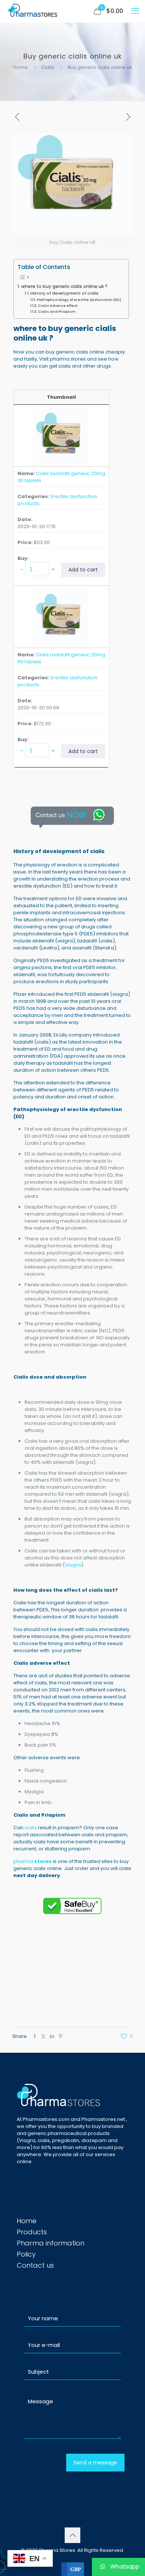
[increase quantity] (53, 569)
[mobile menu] (135, 11)
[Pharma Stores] (33, 11)
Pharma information (51, 2243)
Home (20, 67)
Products (32, 2232)
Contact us (35, 2265)
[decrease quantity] (22, 569)
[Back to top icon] (72, 2535)
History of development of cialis (65, 293)
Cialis (48, 67)
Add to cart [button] (83, 570)
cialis (31, 1828)
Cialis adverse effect (58, 306)
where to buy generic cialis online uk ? (64, 286)
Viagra (73, 1565)
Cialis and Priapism (57, 311)
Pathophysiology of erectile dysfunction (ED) (79, 300)
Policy (26, 2254)
